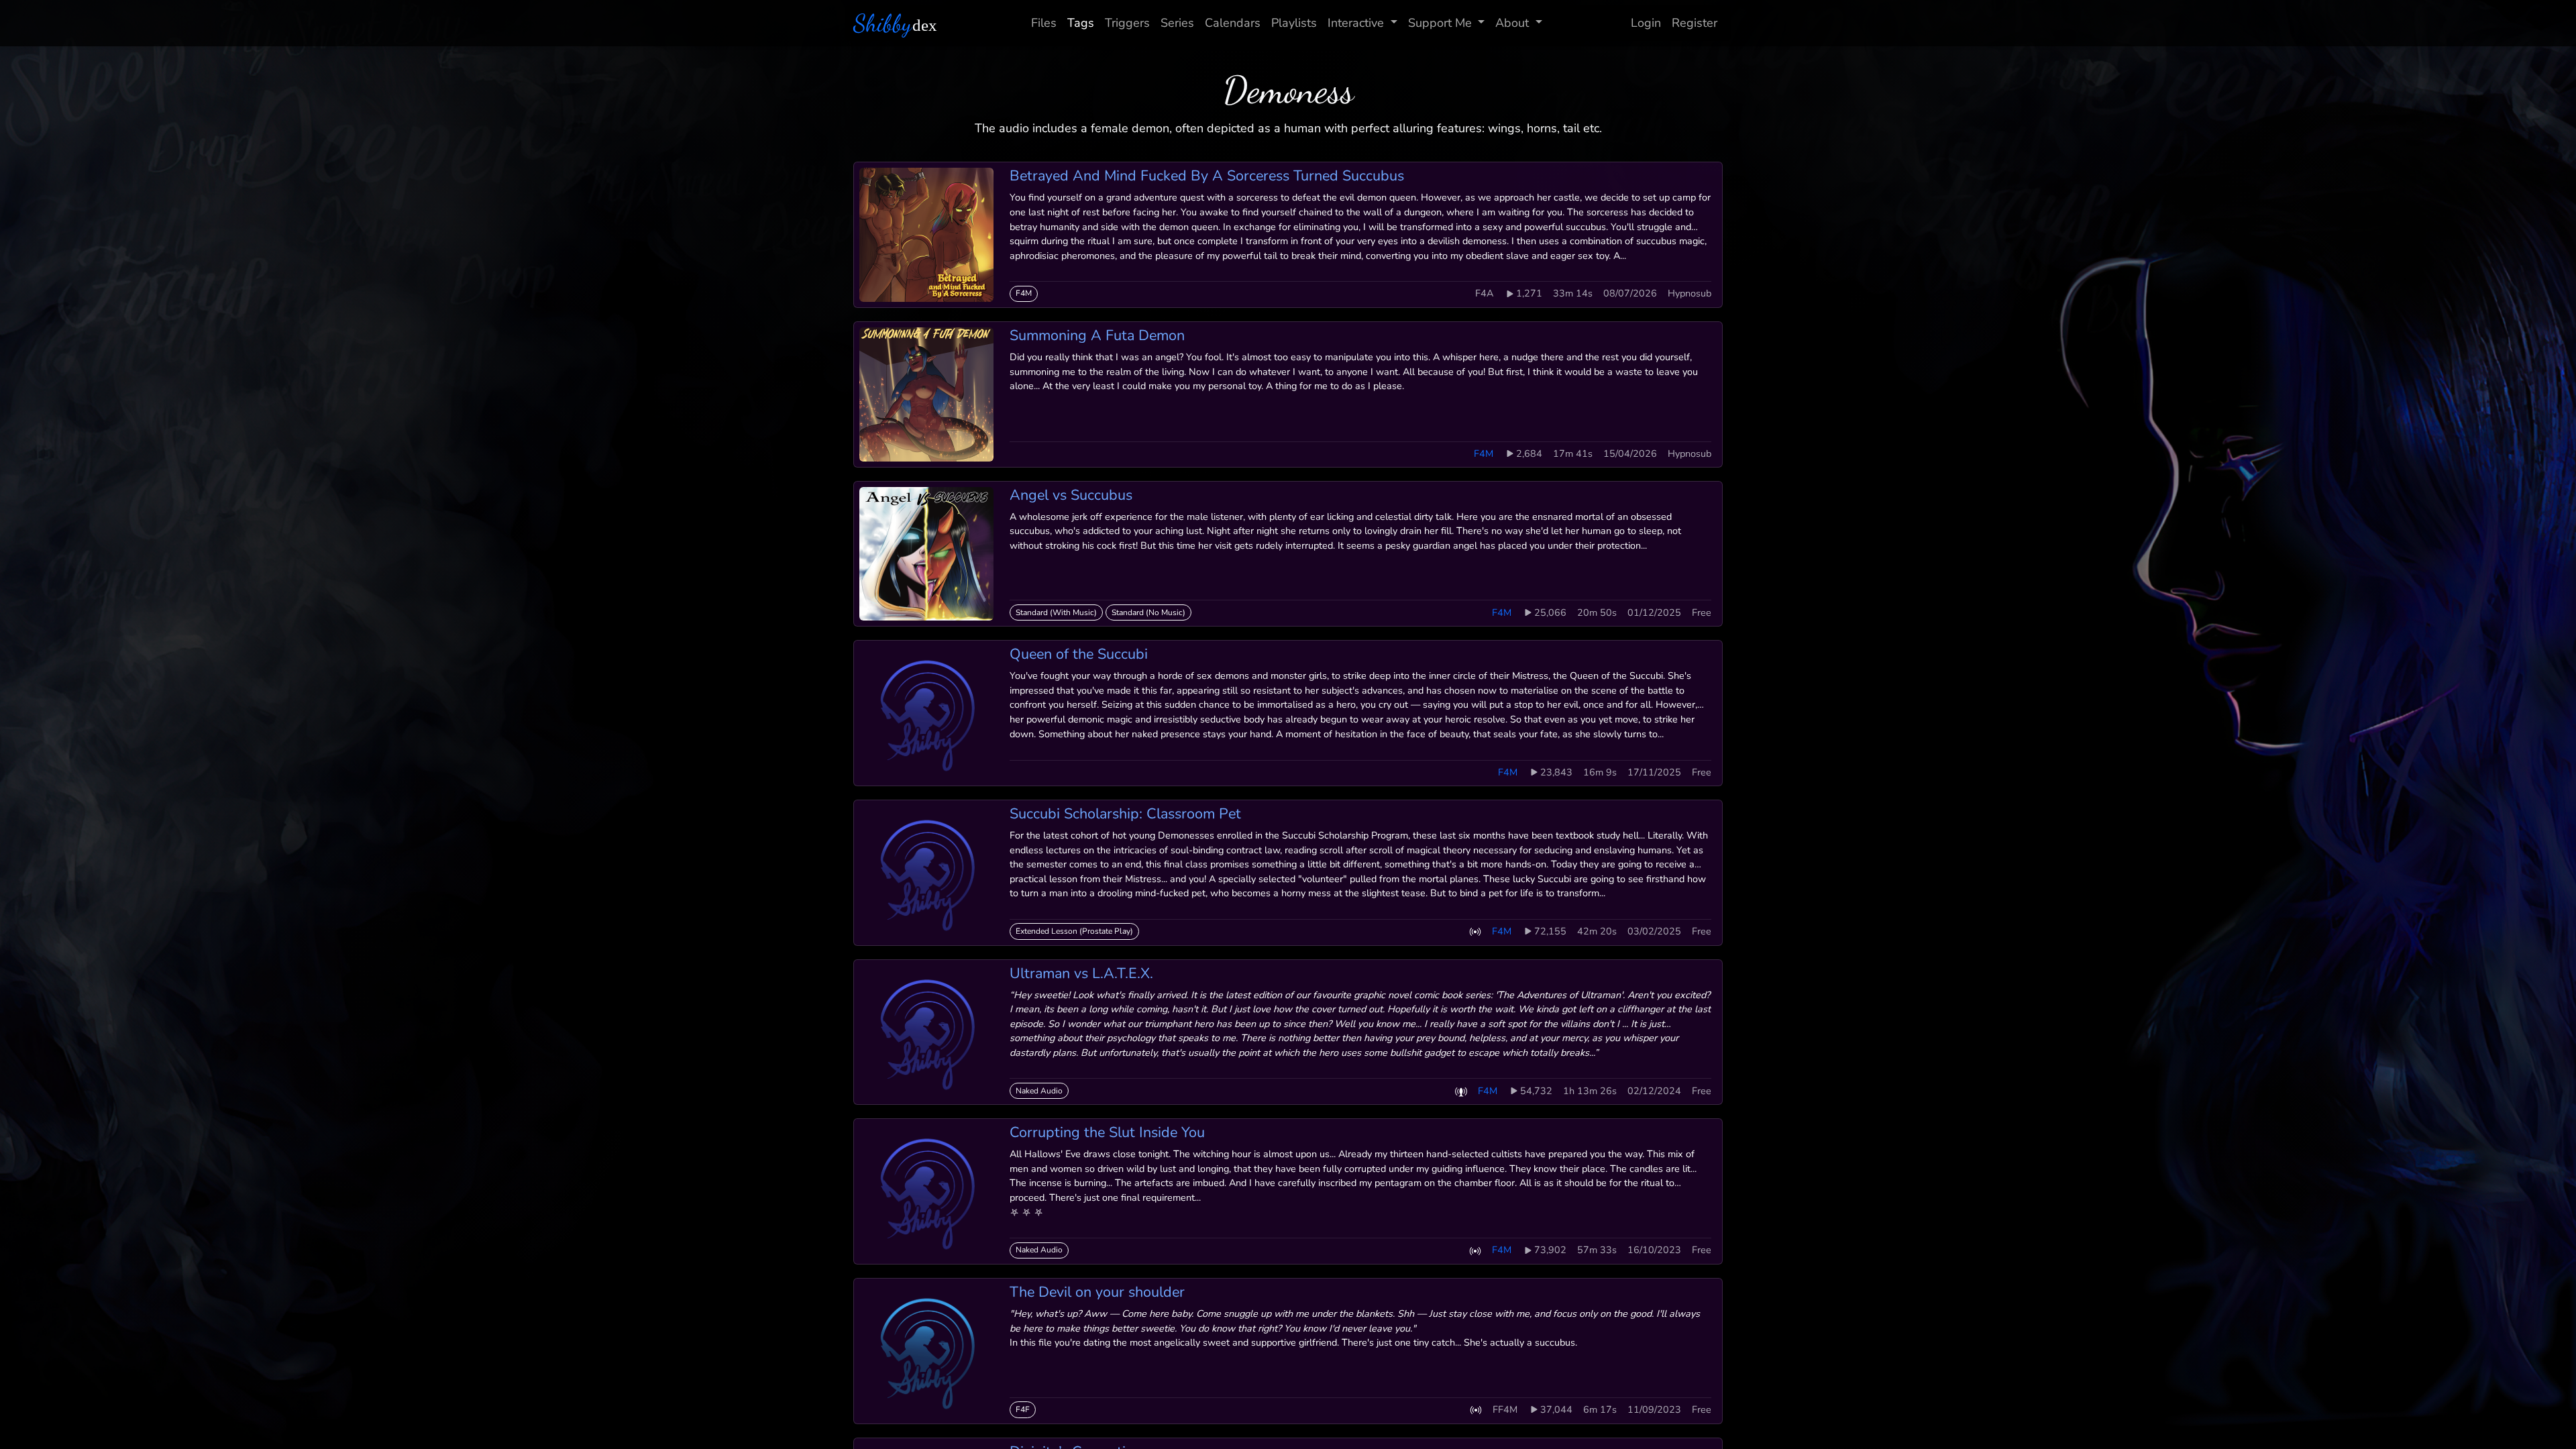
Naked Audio (1039, 1091)
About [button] (1512, 23)
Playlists (1294, 23)
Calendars (1233, 23)
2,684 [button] (1529, 453)
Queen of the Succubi (1079, 654)
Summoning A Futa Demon (1097, 335)
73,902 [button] (1550, 1250)
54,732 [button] (1536, 1091)
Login (1646, 23)
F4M (1024, 293)
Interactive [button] (1356, 23)
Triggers (1127, 23)
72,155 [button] (1550, 931)
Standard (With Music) (1056, 612)
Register (1695, 23)
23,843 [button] (1556, 772)
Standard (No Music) (1148, 612)
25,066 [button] (1550, 612)
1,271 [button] (1529, 293)
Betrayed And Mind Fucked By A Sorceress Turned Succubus (1207, 176)
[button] (1475, 931)
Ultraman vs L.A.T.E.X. (1081, 973)
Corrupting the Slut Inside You (1107, 1132)
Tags (1081, 23)
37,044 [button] (1556, 1409)
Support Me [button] (1440, 23)
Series (1177, 23)
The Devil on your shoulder (1097, 1292)
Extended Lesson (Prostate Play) (1074, 931)
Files (1044, 23)
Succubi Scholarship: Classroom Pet (1125, 814)
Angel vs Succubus (1071, 495)
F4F (1023, 1409)
